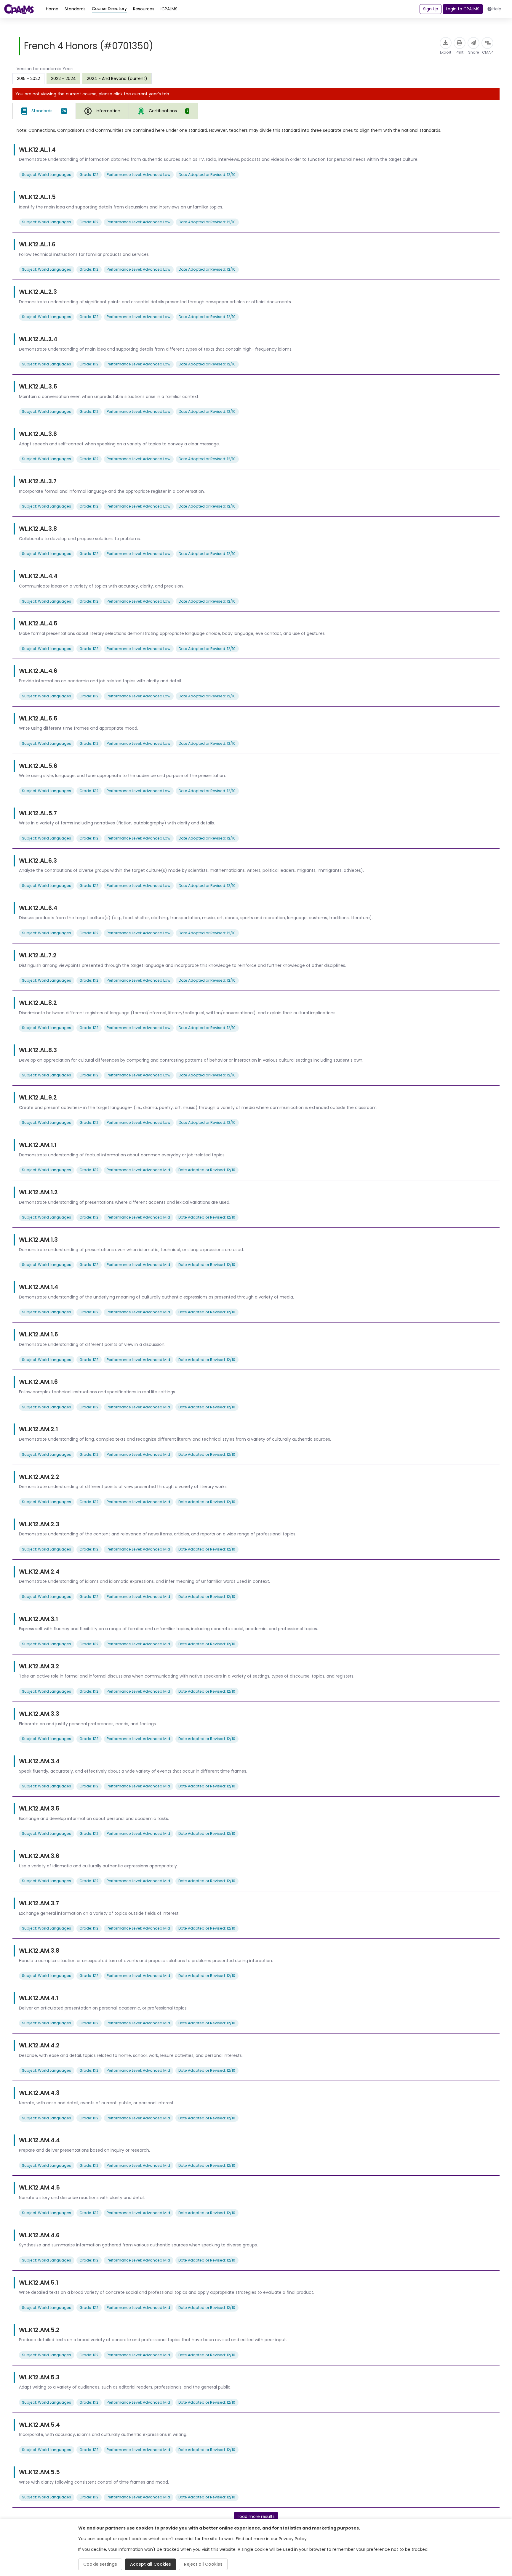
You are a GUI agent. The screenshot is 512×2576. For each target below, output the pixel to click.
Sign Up (431, 9)
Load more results (256, 2516)
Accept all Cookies (151, 2564)
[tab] (44, 111)
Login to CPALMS (463, 9)
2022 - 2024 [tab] (63, 78)
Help (497, 9)
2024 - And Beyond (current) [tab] (117, 78)
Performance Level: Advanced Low (139, 175)
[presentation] (63, 78)
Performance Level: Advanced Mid (138, 1170)
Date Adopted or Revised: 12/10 (207, 175)
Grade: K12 (89, 175)
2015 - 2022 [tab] (28, 78)
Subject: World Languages (47, 175)
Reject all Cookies (203, 2564)
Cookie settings (100, 2564)
